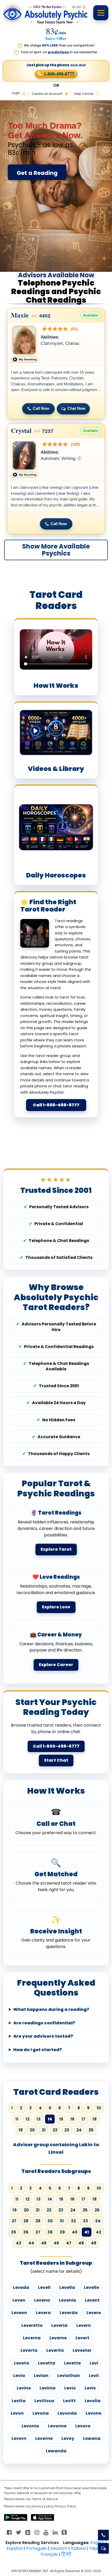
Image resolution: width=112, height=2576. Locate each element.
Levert (82, 2338)
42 (98, 2232)
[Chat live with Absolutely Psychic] (103, 2548)
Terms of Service (45, 2499)
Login (16, 93)
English (97, 2543)
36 (26, 2232)
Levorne (44, 2438)
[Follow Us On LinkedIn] (55, 2532)
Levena (42, 2300)
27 (14, 2221)
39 (62, 2232)
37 (38, 2232)
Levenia (67, 2300)
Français (49, 2554)
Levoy (68, 2438)
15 (61, 2119)
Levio (70, 2388)
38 (50, 2232)
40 (75, 2232)
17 (83, 2119)
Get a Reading (37, 173)
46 (56, 2243)
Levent (92, 2300)
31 (62, 2221)
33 (85, 2221)
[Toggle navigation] (101, 13)
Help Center (84, 94)
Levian (41, 2376)
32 (73, 2221)
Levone (94, 2413)
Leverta (29, 2350)
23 (67, 2130)
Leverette (32, 2325)
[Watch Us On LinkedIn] (46, 2532)
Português (36, 2548)
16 (72, 2119)
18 (95, 2119)
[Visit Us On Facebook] (9, 2532)
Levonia (30, 2426)
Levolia (93, 2401)
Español (15, 2548)
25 (91, 2130)
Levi (94, 2363)
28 (26, 2221)
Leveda (21, 2287)
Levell (44, 2287)
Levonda (67, 2413)
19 (21, 2130)
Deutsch (59, 2548)
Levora (83, 2426)
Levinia (48, 2388)
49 (94, 2243)
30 (50, 2221)
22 (55, 2130)
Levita (19, 2401)
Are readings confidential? (44, 2023)
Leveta (22, 2363)
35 (14, 2232)
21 (44, 2130)
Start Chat (56, 1760)
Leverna (32, 2338)
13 (39, 2119)
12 (27, 2119)
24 (79, 2130)
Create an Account (47, 94)
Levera (43, 2313)
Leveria (59, 2325)
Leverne (58, 2338)
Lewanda (56, 2451)
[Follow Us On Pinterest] (28, 2532)
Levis (90, 2388)
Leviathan (69, 2376)
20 (32, 2130)
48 (81, 2243)
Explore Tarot (56, 1549)
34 (98, 2221)
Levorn (19, 2438)
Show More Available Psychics (56, 550)
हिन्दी (66, 2554)
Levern (84, 2325)
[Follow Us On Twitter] (18, 2532)
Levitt (69, 2401)
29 (38, 2221)
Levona (41, 2413)
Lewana (92, 2438)
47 (69, 2243)
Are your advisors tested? (43, 2036)
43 (19, 2243)
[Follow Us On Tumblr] (64, 2532)
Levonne (57, 2426)
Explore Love (56, 1607)
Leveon (19, 2313)
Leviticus (44, 2401)
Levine (24, 2388)
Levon (17, 2413)
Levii (94, 2376)
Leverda (69, 2313)
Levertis (55, 2350)
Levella (67, 2287)
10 (99, 2108)
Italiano (78, 2548)
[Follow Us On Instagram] (37, 2532)
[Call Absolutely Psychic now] (103, 2535)
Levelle (91, 2287)
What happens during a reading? (51, 2010)
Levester (82, 2350)
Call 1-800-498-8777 (56, 1105)
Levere (94, 2313)
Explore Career (56, 1665)
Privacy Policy (65, 2506)
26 (97, 2210)
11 (17, 2119)
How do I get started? (38, 2050)
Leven (19, 2300)
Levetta (47, 2363)
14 (50, 2199)
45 (44, 2243)
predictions (58, 52)
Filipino (96, 2548)
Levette (72, 2363)
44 (31, 2243)
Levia (19, 2376)
